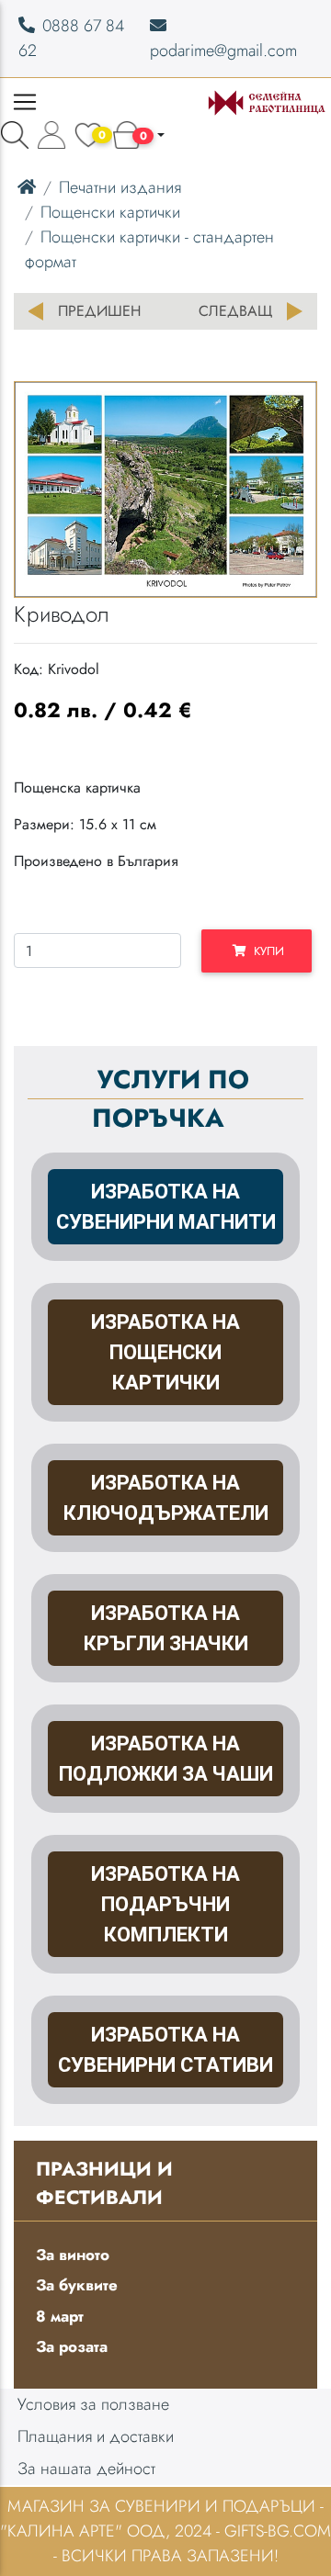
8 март (60, 2316)
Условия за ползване (93, 2404)
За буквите (77, 2285)
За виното (73, 2255)
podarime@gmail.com (223, 51)
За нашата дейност (86, 2469)
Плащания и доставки (96, 2436)
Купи (265, 951)
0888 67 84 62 (71, 38)
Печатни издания (120, 187)
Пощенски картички (110, 212)
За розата (72, 2346)
